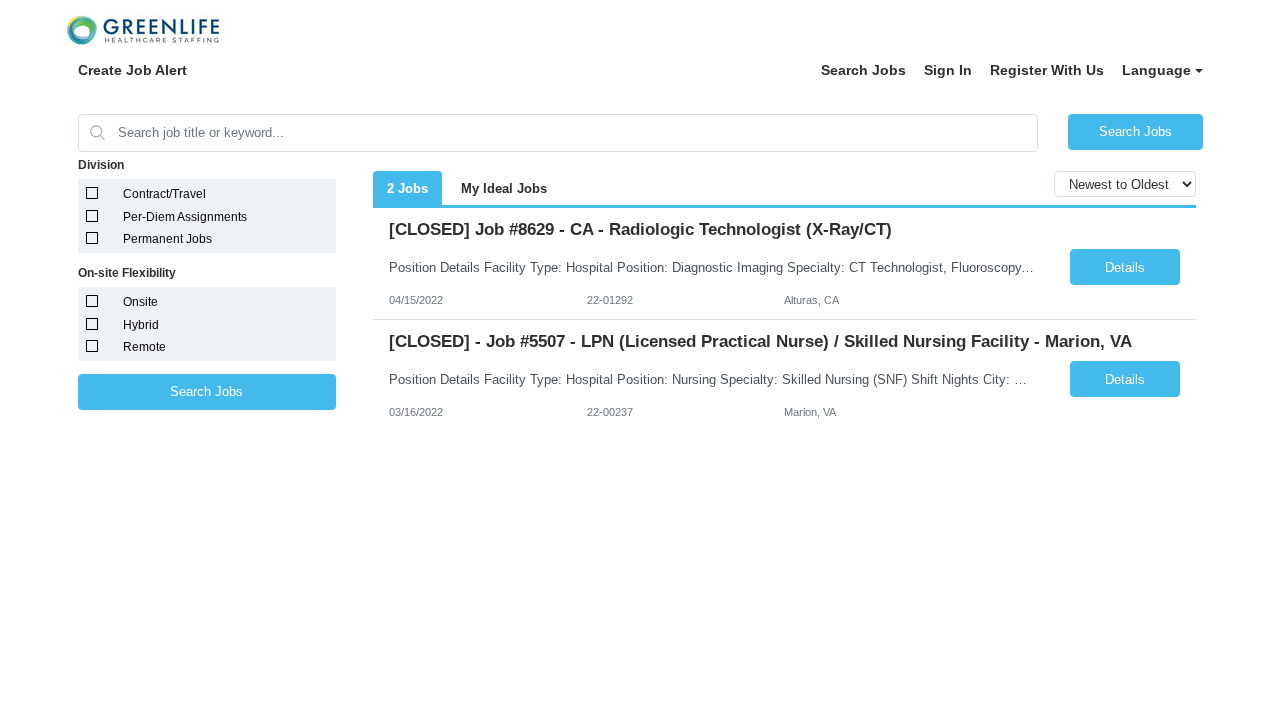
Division (101, 165)
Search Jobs (863, 70)
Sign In (948, 70)
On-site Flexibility (127, 273)
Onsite (140, 302)
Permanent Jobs (167, 239)
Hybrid (141, 325)
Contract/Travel (164, 194)
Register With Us (1047, 70)
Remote (144, 347)
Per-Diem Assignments (185, 217)
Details (1125, 267)
